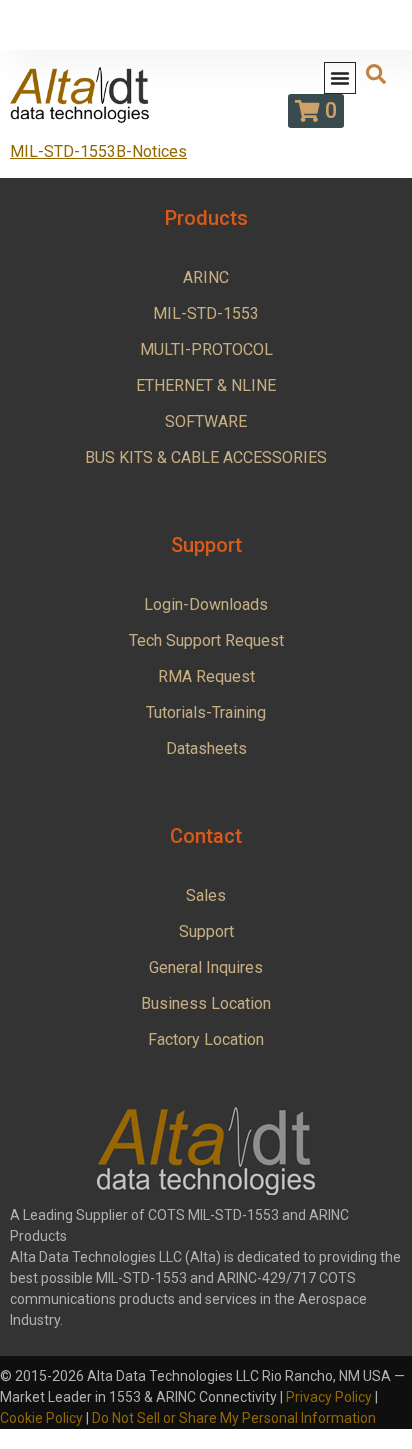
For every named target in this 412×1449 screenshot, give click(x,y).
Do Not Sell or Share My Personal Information (234, 1418)
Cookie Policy (41, 1418)
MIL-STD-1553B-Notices (98, 151)
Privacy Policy (329, 1397)
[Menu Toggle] (340, 78)
